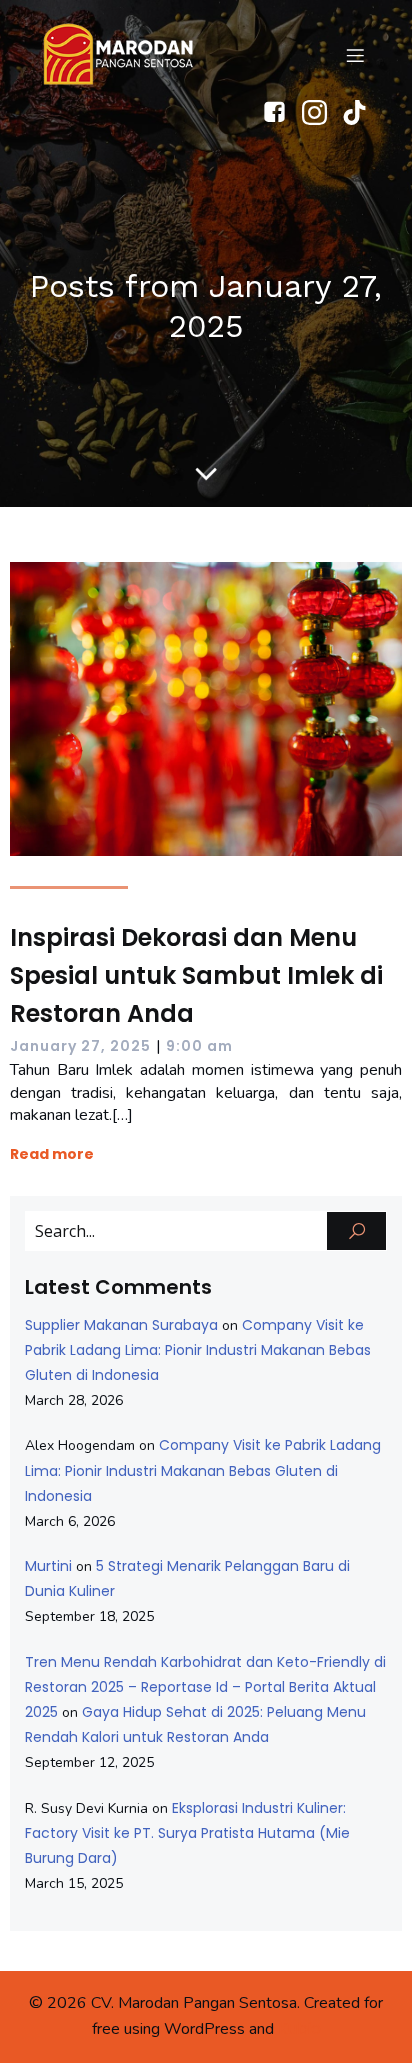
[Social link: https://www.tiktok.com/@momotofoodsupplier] (362, 112)
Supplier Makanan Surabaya (121, 1325)
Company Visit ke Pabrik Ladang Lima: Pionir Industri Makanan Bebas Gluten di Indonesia (198, 1350)
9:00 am (199, 1046)
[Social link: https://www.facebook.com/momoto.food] (282, 112)
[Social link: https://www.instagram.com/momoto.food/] (322, 112)
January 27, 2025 (80, 1046)
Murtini (48, 1566)
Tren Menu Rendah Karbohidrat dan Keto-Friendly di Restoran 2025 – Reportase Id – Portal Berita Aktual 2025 (205, 1687)
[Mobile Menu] (355, 55)
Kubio (299, 2028)
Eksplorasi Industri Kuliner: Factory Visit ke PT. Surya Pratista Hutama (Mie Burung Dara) (187, 1833)
